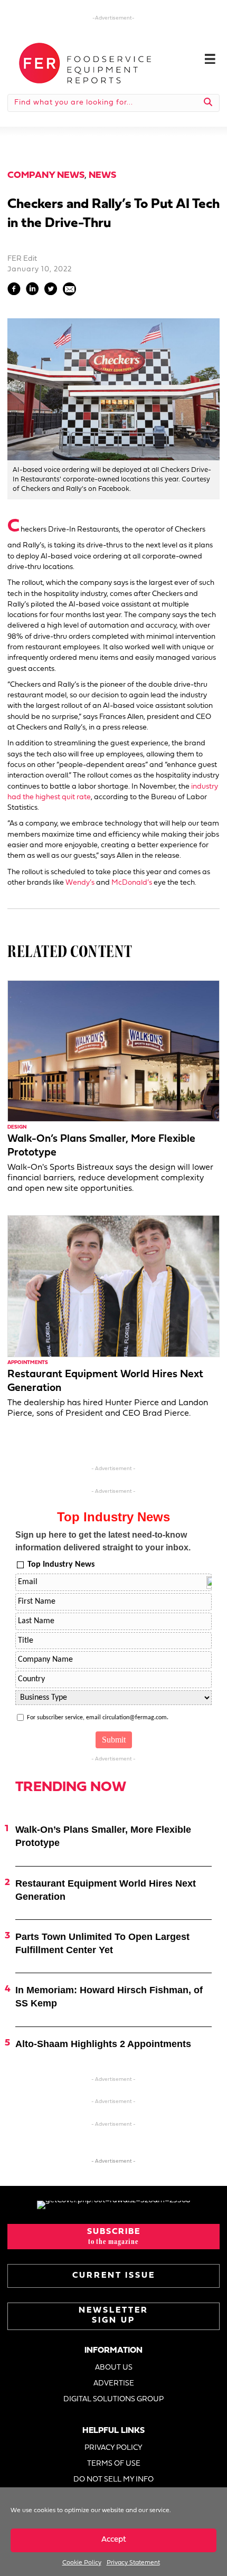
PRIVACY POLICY (113, 2448)
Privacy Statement (133, 2563)
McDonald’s (132, 883)
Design (17, 1127)
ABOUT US (114, 2368)
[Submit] (208, 103)
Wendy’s (80, 883)
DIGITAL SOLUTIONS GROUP (113, 2399)
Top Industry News (61, 1565)
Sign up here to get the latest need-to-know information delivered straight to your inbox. (103, 1541)
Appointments (28, 1363)
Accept (114, 2540)
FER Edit (22, 259)
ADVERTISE (114, 2384)
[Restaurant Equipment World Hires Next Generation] (113, 1286)
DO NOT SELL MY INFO (113, 2480)
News (102, 176)
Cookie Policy (82, 2563)
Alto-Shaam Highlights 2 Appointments (103, 2044)
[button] (113, 2237)
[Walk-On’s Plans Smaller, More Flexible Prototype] (113, 1051)
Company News (46, 176)
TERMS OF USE (114, 2464)
